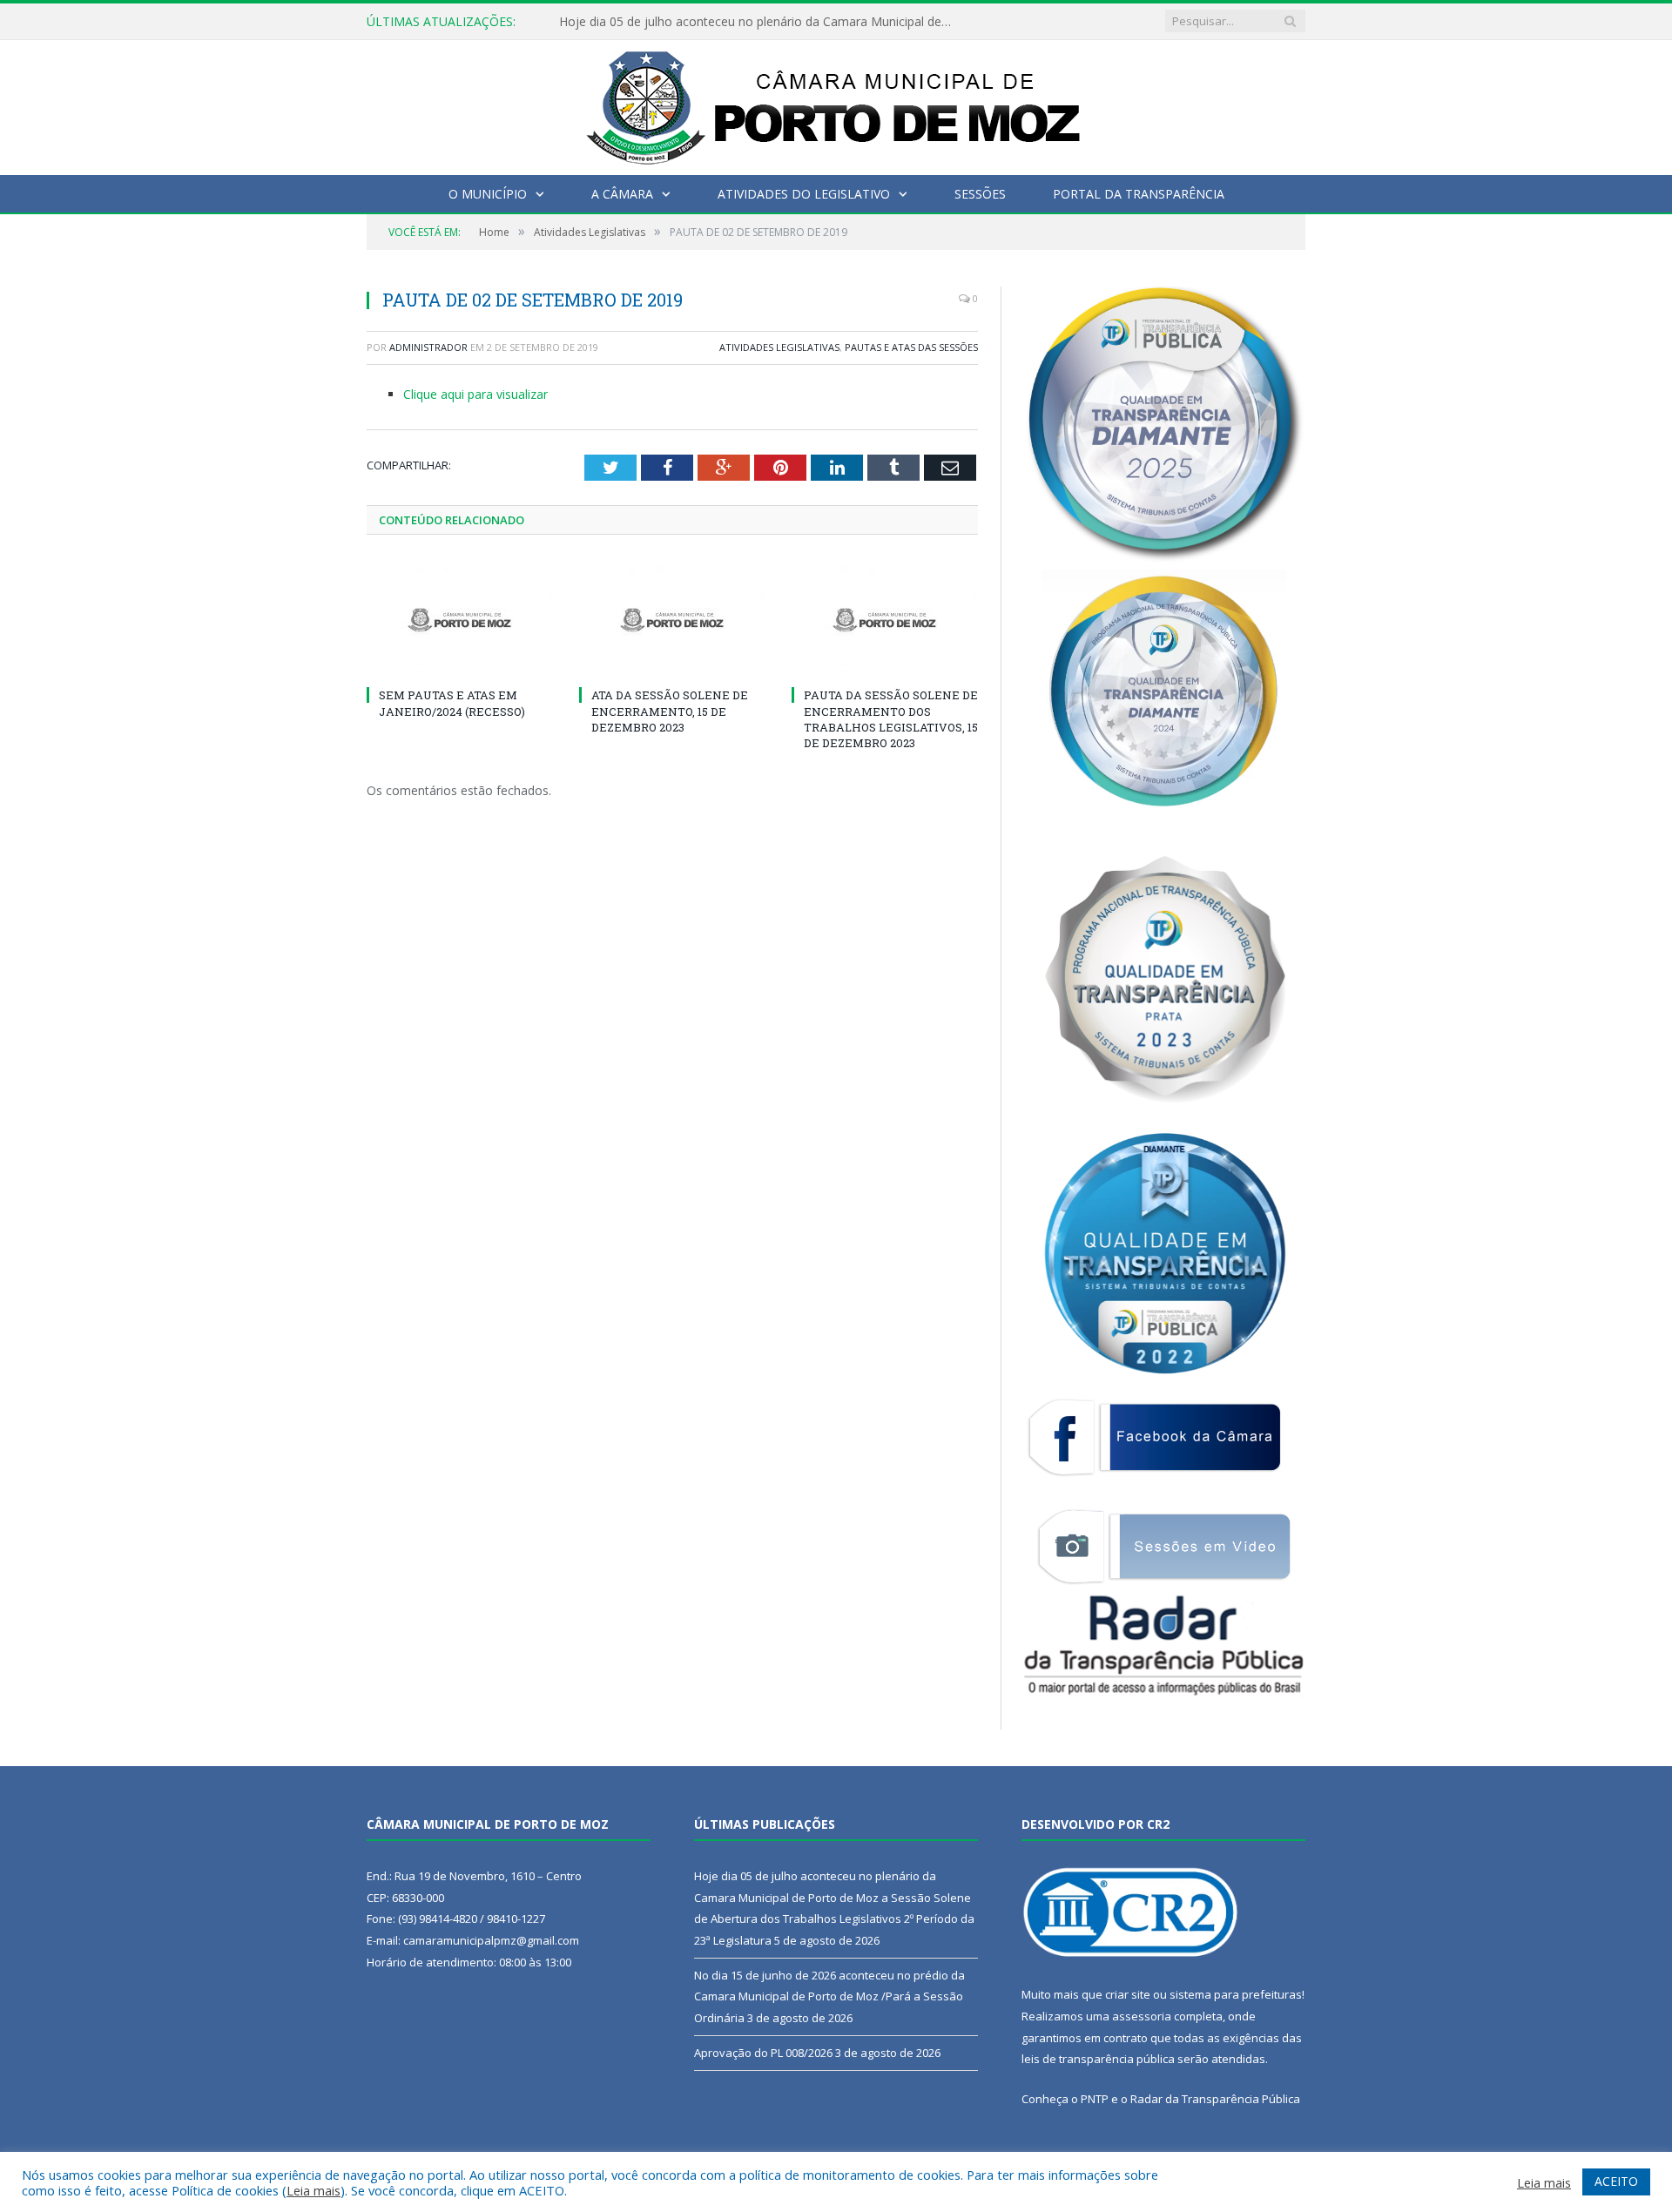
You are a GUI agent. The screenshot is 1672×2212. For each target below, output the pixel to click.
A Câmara (622, 194)
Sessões (980, 194)
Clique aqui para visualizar (475, 394)
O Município (488, 194)
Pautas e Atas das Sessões (911, 347)
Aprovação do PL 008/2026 (763, 2053)
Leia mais (313, 2190)
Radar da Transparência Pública (1215, 2099)
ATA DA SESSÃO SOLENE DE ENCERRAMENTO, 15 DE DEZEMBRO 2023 (670, 711)
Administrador (428, 347)
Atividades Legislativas (779, 347)
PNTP (1095, 2099)
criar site (1128, 1994)
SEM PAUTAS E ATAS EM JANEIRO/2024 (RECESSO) (452, 703)
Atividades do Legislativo (804, 194)
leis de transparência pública (1098, 2059)
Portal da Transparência (1139, 194)
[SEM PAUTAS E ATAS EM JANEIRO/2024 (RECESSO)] (460, 620)
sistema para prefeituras (1236, 1994)
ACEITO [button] (1616, 2181)
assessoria (1142, 2016)
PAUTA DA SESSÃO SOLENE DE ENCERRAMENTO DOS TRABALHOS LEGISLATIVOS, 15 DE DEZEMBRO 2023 (891, 719)
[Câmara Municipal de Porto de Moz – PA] (836, 103)
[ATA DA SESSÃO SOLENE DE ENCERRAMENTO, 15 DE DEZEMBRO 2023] (672, 620)
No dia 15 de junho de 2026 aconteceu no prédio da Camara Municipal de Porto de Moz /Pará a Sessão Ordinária (759, 22)
